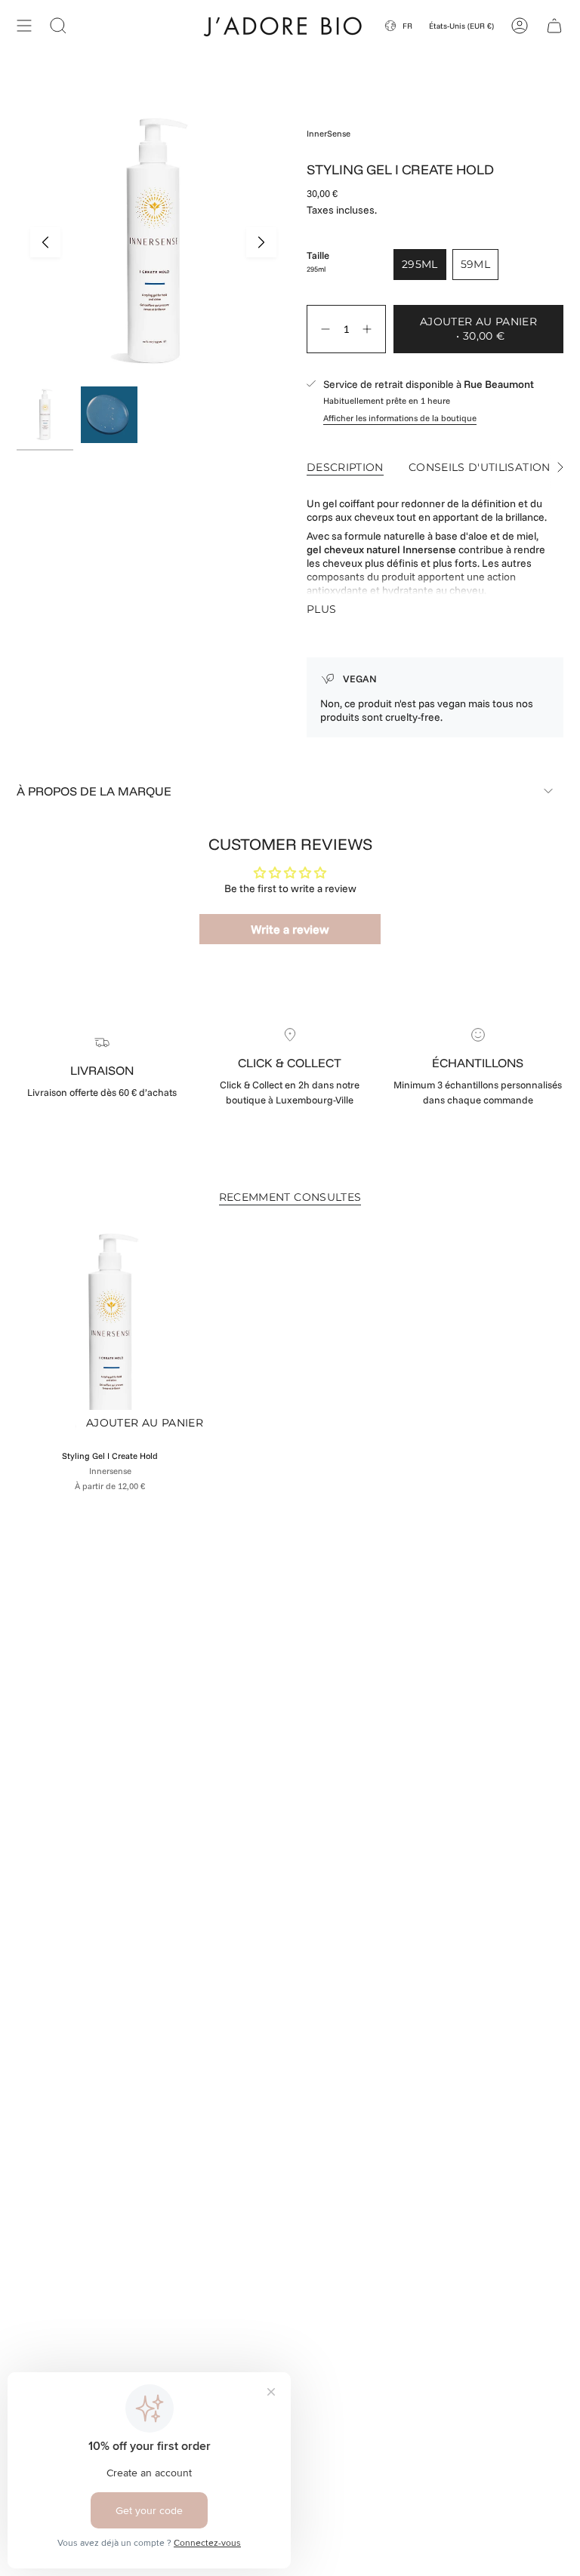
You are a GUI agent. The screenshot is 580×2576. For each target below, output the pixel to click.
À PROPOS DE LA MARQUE (94, 791)
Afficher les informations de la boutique (400, 418)
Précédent (45, 242)
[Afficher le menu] (24, 25)
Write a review (290, 929)
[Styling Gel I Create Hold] (110, 1334)
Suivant (261, 242)
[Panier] (554, 25)
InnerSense (329, 134)
